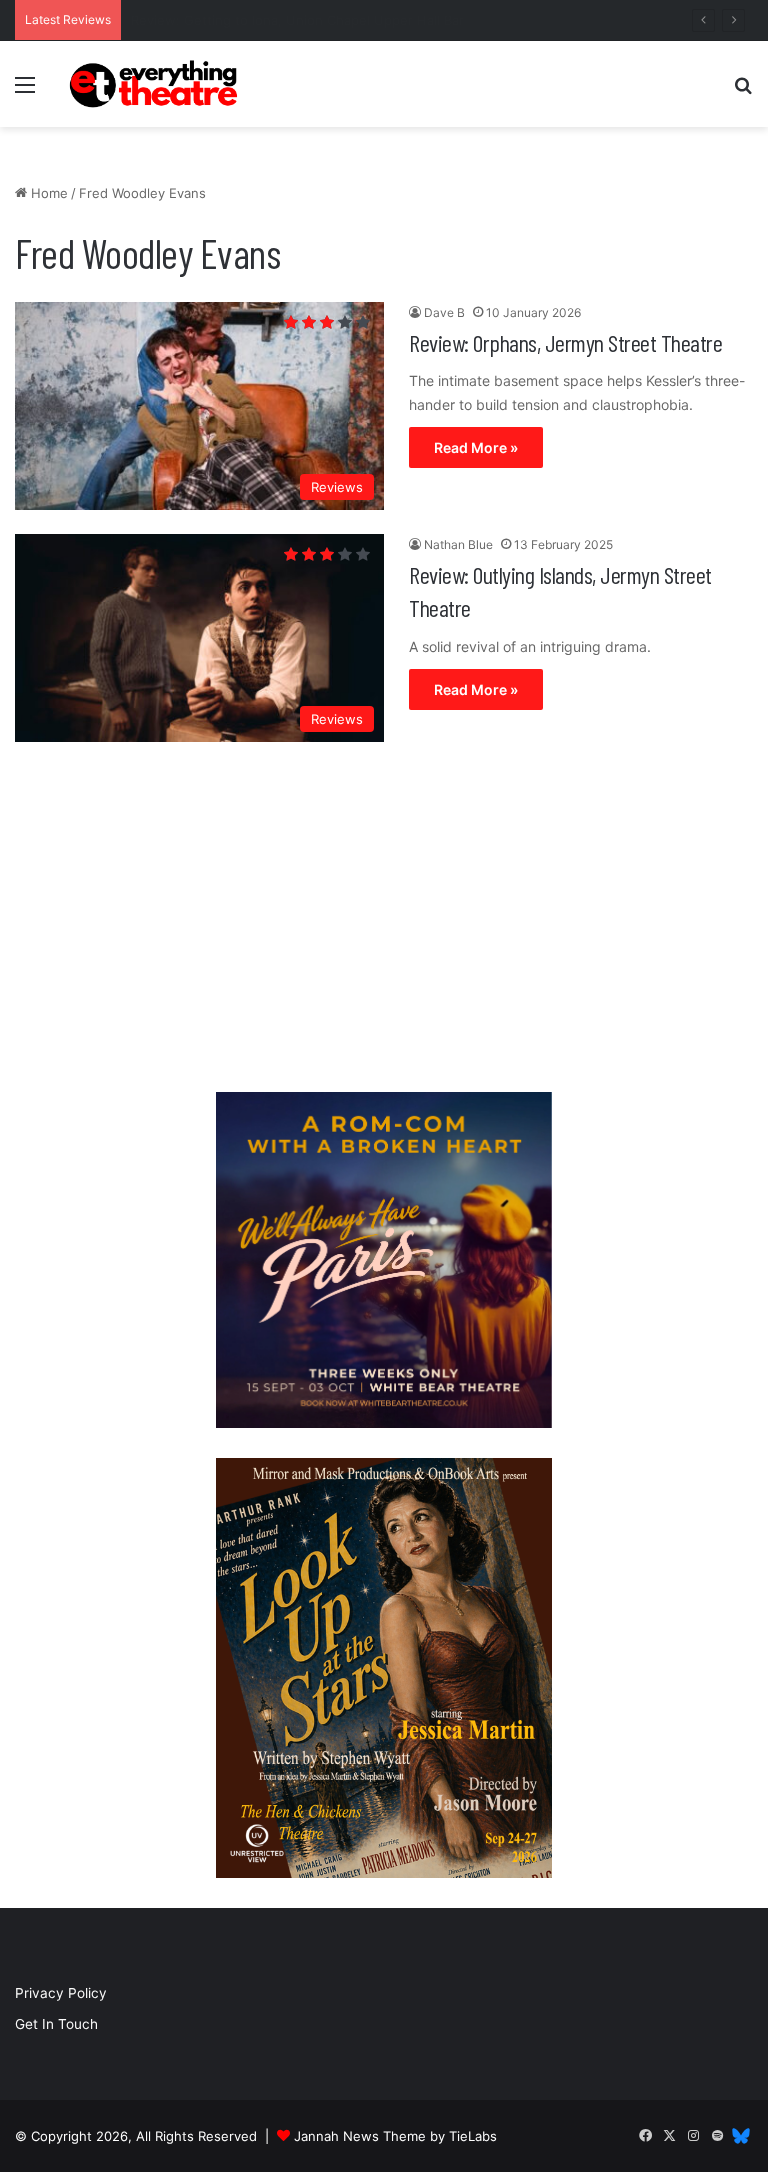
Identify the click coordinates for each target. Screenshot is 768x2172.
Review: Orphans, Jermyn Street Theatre (565, 342)
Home (47, 193)
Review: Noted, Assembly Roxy (228, 20)
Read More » (476, 447)
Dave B (444, 312)
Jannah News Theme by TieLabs (395, 2136)
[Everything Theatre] (156, 84)
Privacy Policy (61, 1993)
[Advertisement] (384, 922)
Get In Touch (56, 2024)
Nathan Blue (458, 544)
